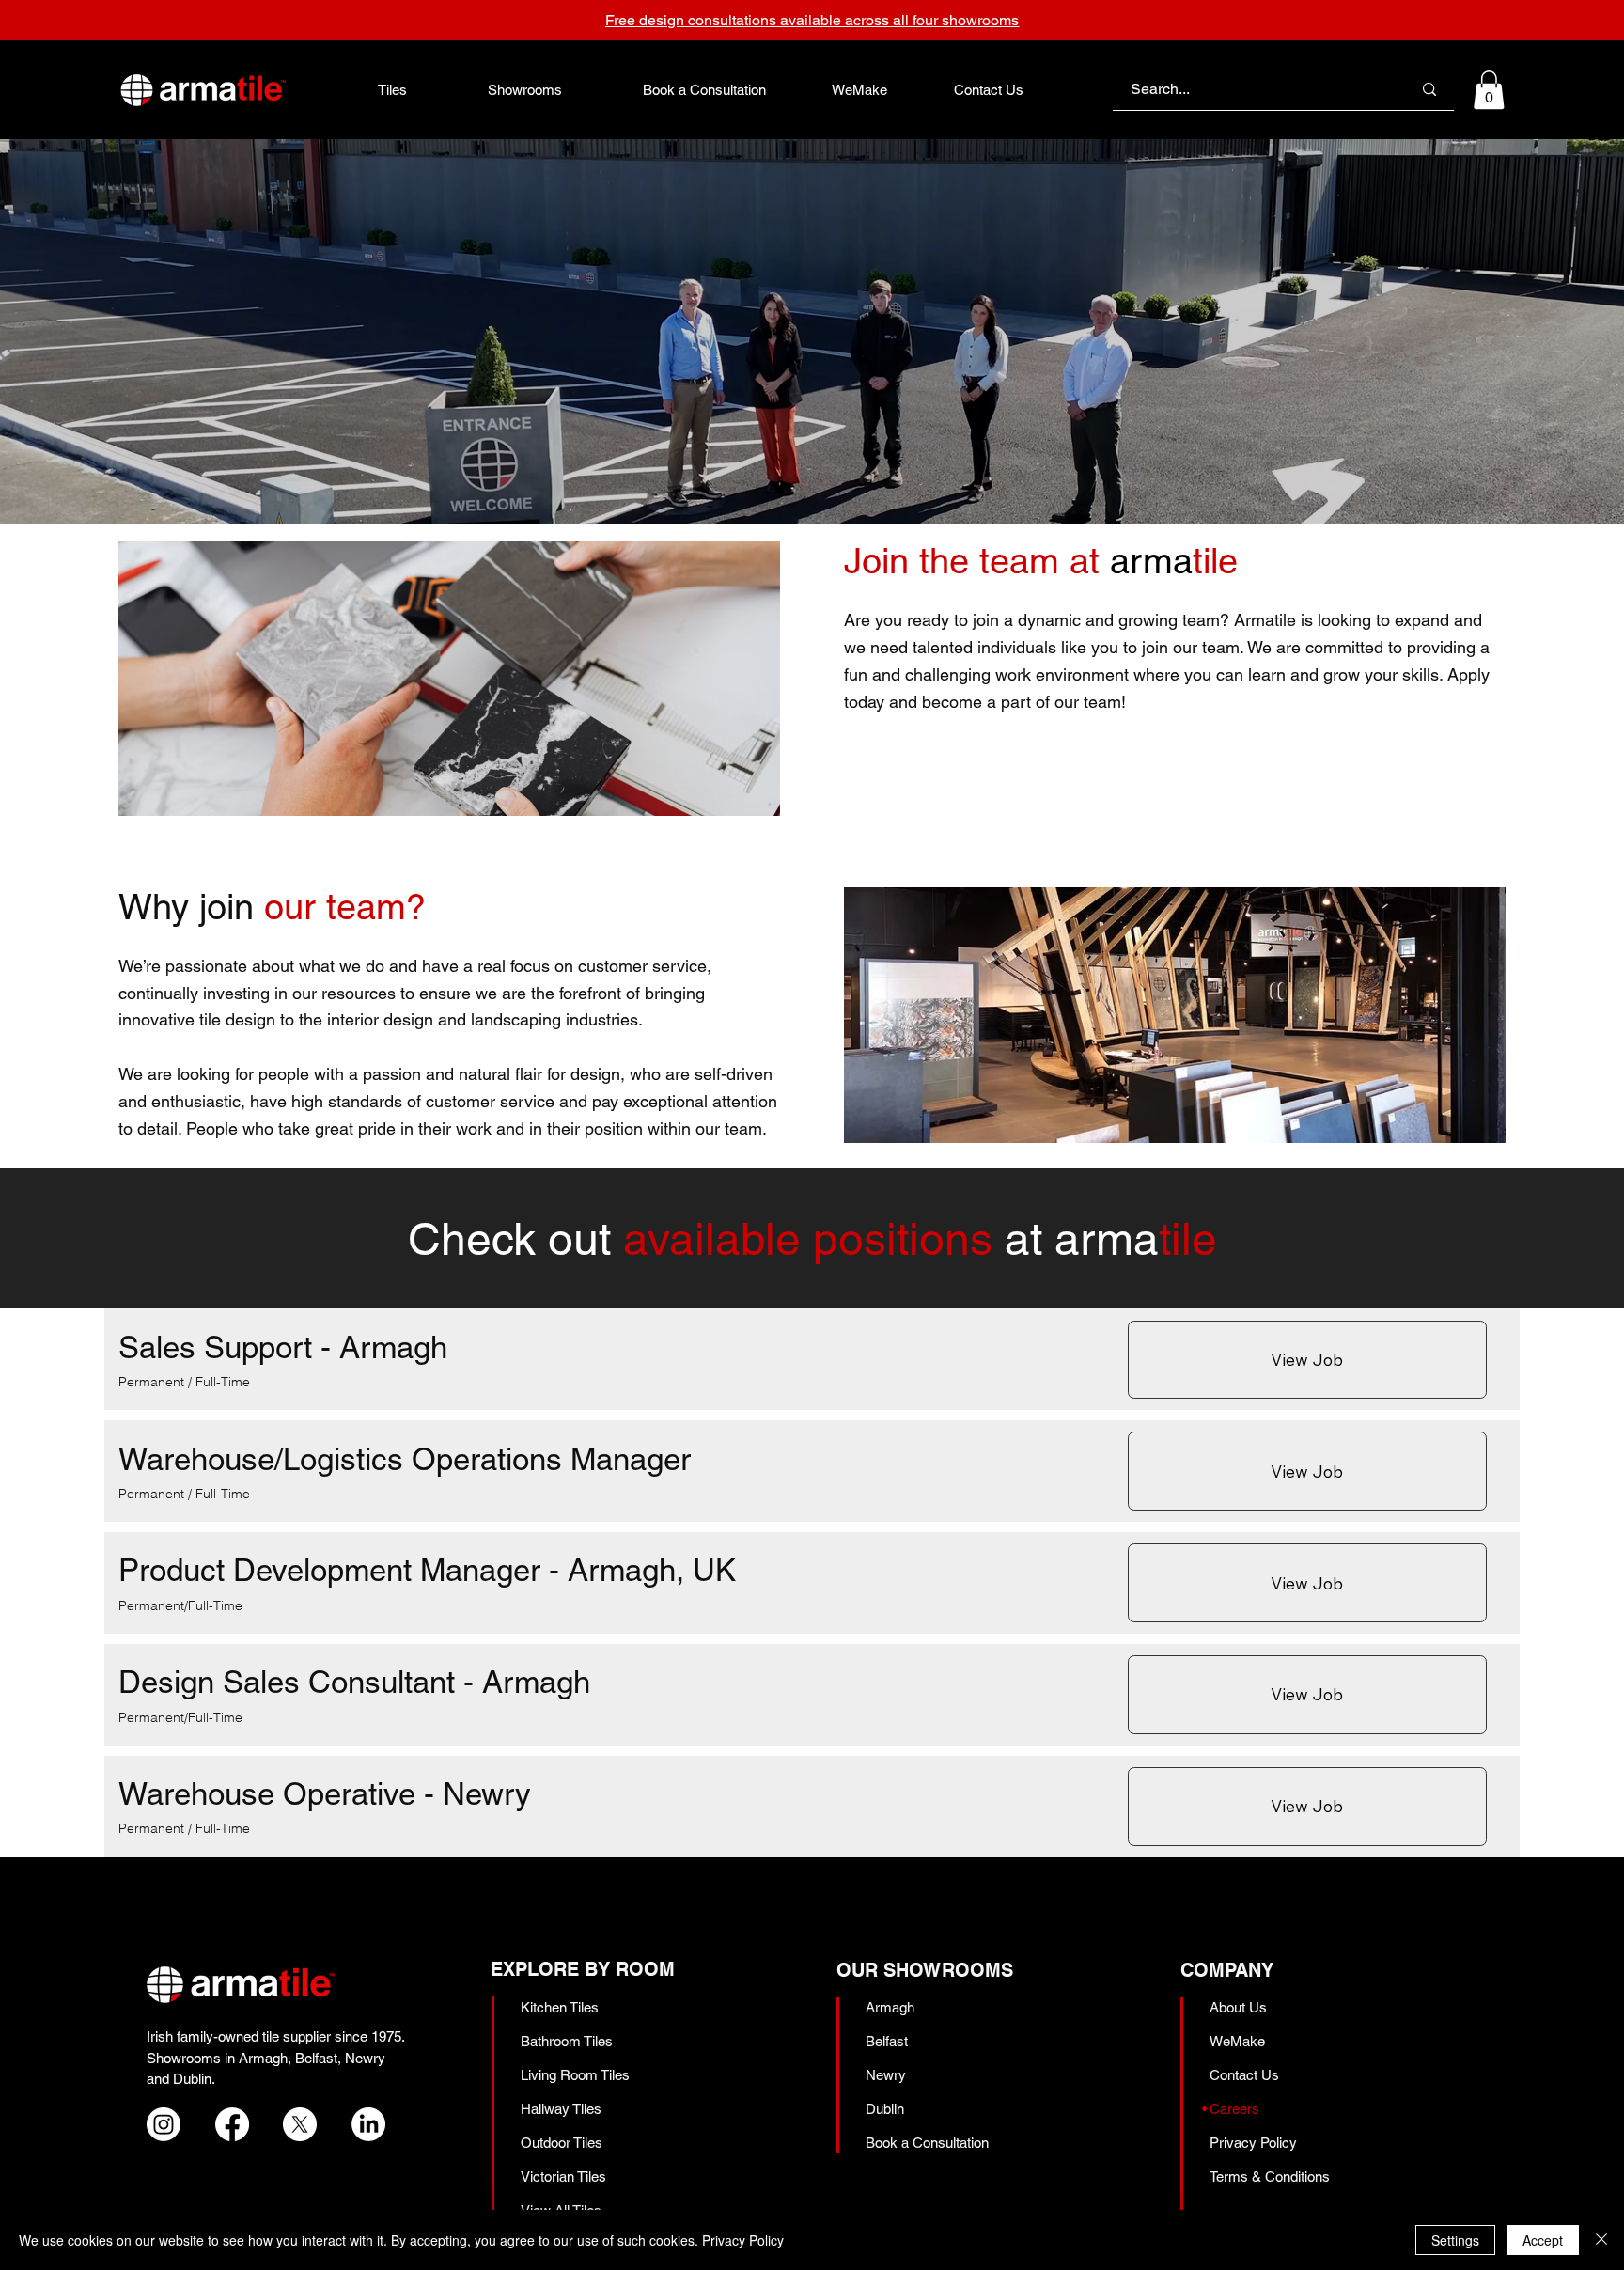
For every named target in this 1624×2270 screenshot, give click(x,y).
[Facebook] (232, 2124)
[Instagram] (164, 2124)
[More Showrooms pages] (572, 89)
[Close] (1601, 2240)
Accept (1543, 2240)
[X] (300, 2124)
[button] (1489, 90)
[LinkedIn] (368, 2124)
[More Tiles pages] (417, 89)
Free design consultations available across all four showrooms (812, 20)
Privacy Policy (743, 2240)
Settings (1455, 2240)
